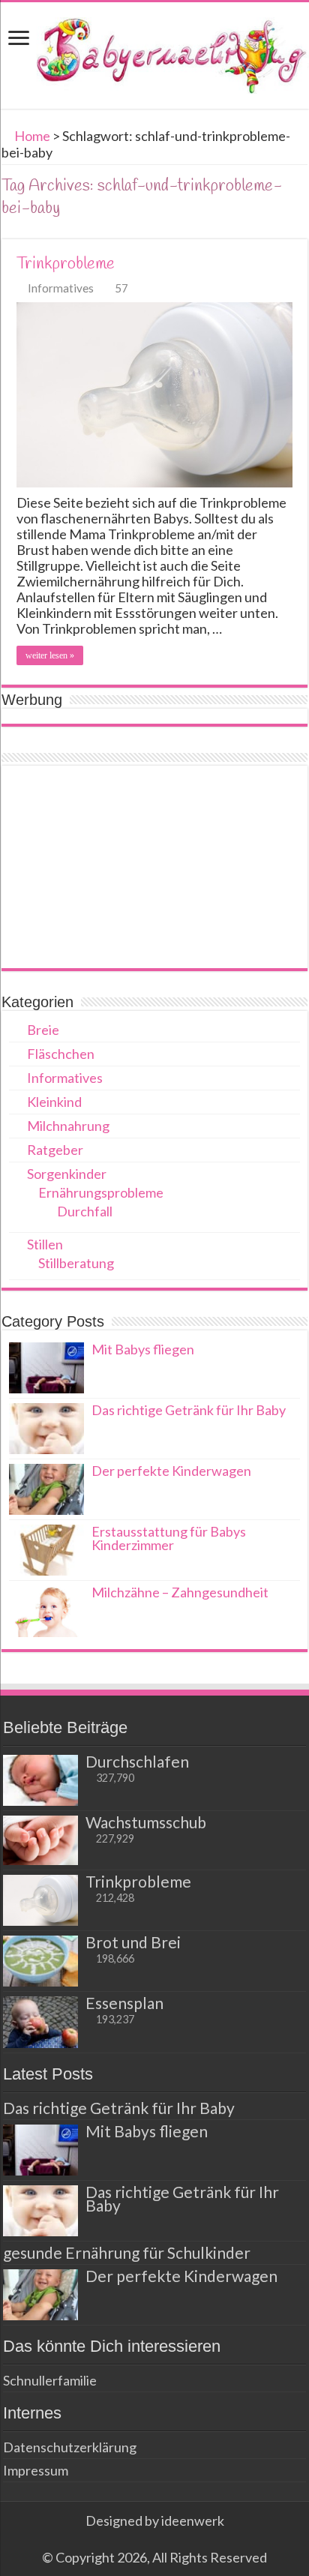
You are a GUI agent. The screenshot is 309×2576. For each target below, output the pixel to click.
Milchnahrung (68, 1126)
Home (31, 136)
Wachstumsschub (146, 1822)
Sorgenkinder (67, 1174)
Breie (43, 1030)
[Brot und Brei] (40, 1961)
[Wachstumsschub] (40, 1840)
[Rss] (155, 2539)
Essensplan (124, 2003)
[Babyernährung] (154, 52)
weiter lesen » (50, 655)
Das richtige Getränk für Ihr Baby (189, 1410)
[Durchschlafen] (40, 1780)
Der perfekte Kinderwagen (171, 1471)
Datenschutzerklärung (70, 2447)
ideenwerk (193, 2521)
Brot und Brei (133, 1942)
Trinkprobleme (66, 264)
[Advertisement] (154, 867)
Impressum (36, 2470)
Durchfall (85, 1211)
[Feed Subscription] (303, 231)
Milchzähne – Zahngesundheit (180, 1592)
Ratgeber (55, 1150)
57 (121, 288)
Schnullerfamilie (50, 2380)
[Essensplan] (40, 2022)
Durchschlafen (137, 1761)
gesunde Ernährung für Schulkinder (127, 2252)
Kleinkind (54, 1102)
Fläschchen (61, 1054)
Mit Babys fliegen (143, 1349)
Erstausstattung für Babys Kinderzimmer (169, 1538)
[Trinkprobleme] (40, 1900)
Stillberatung (76, 1263)
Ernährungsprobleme (101, 1192)
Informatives (61, 288)
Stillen (45, 1244)
